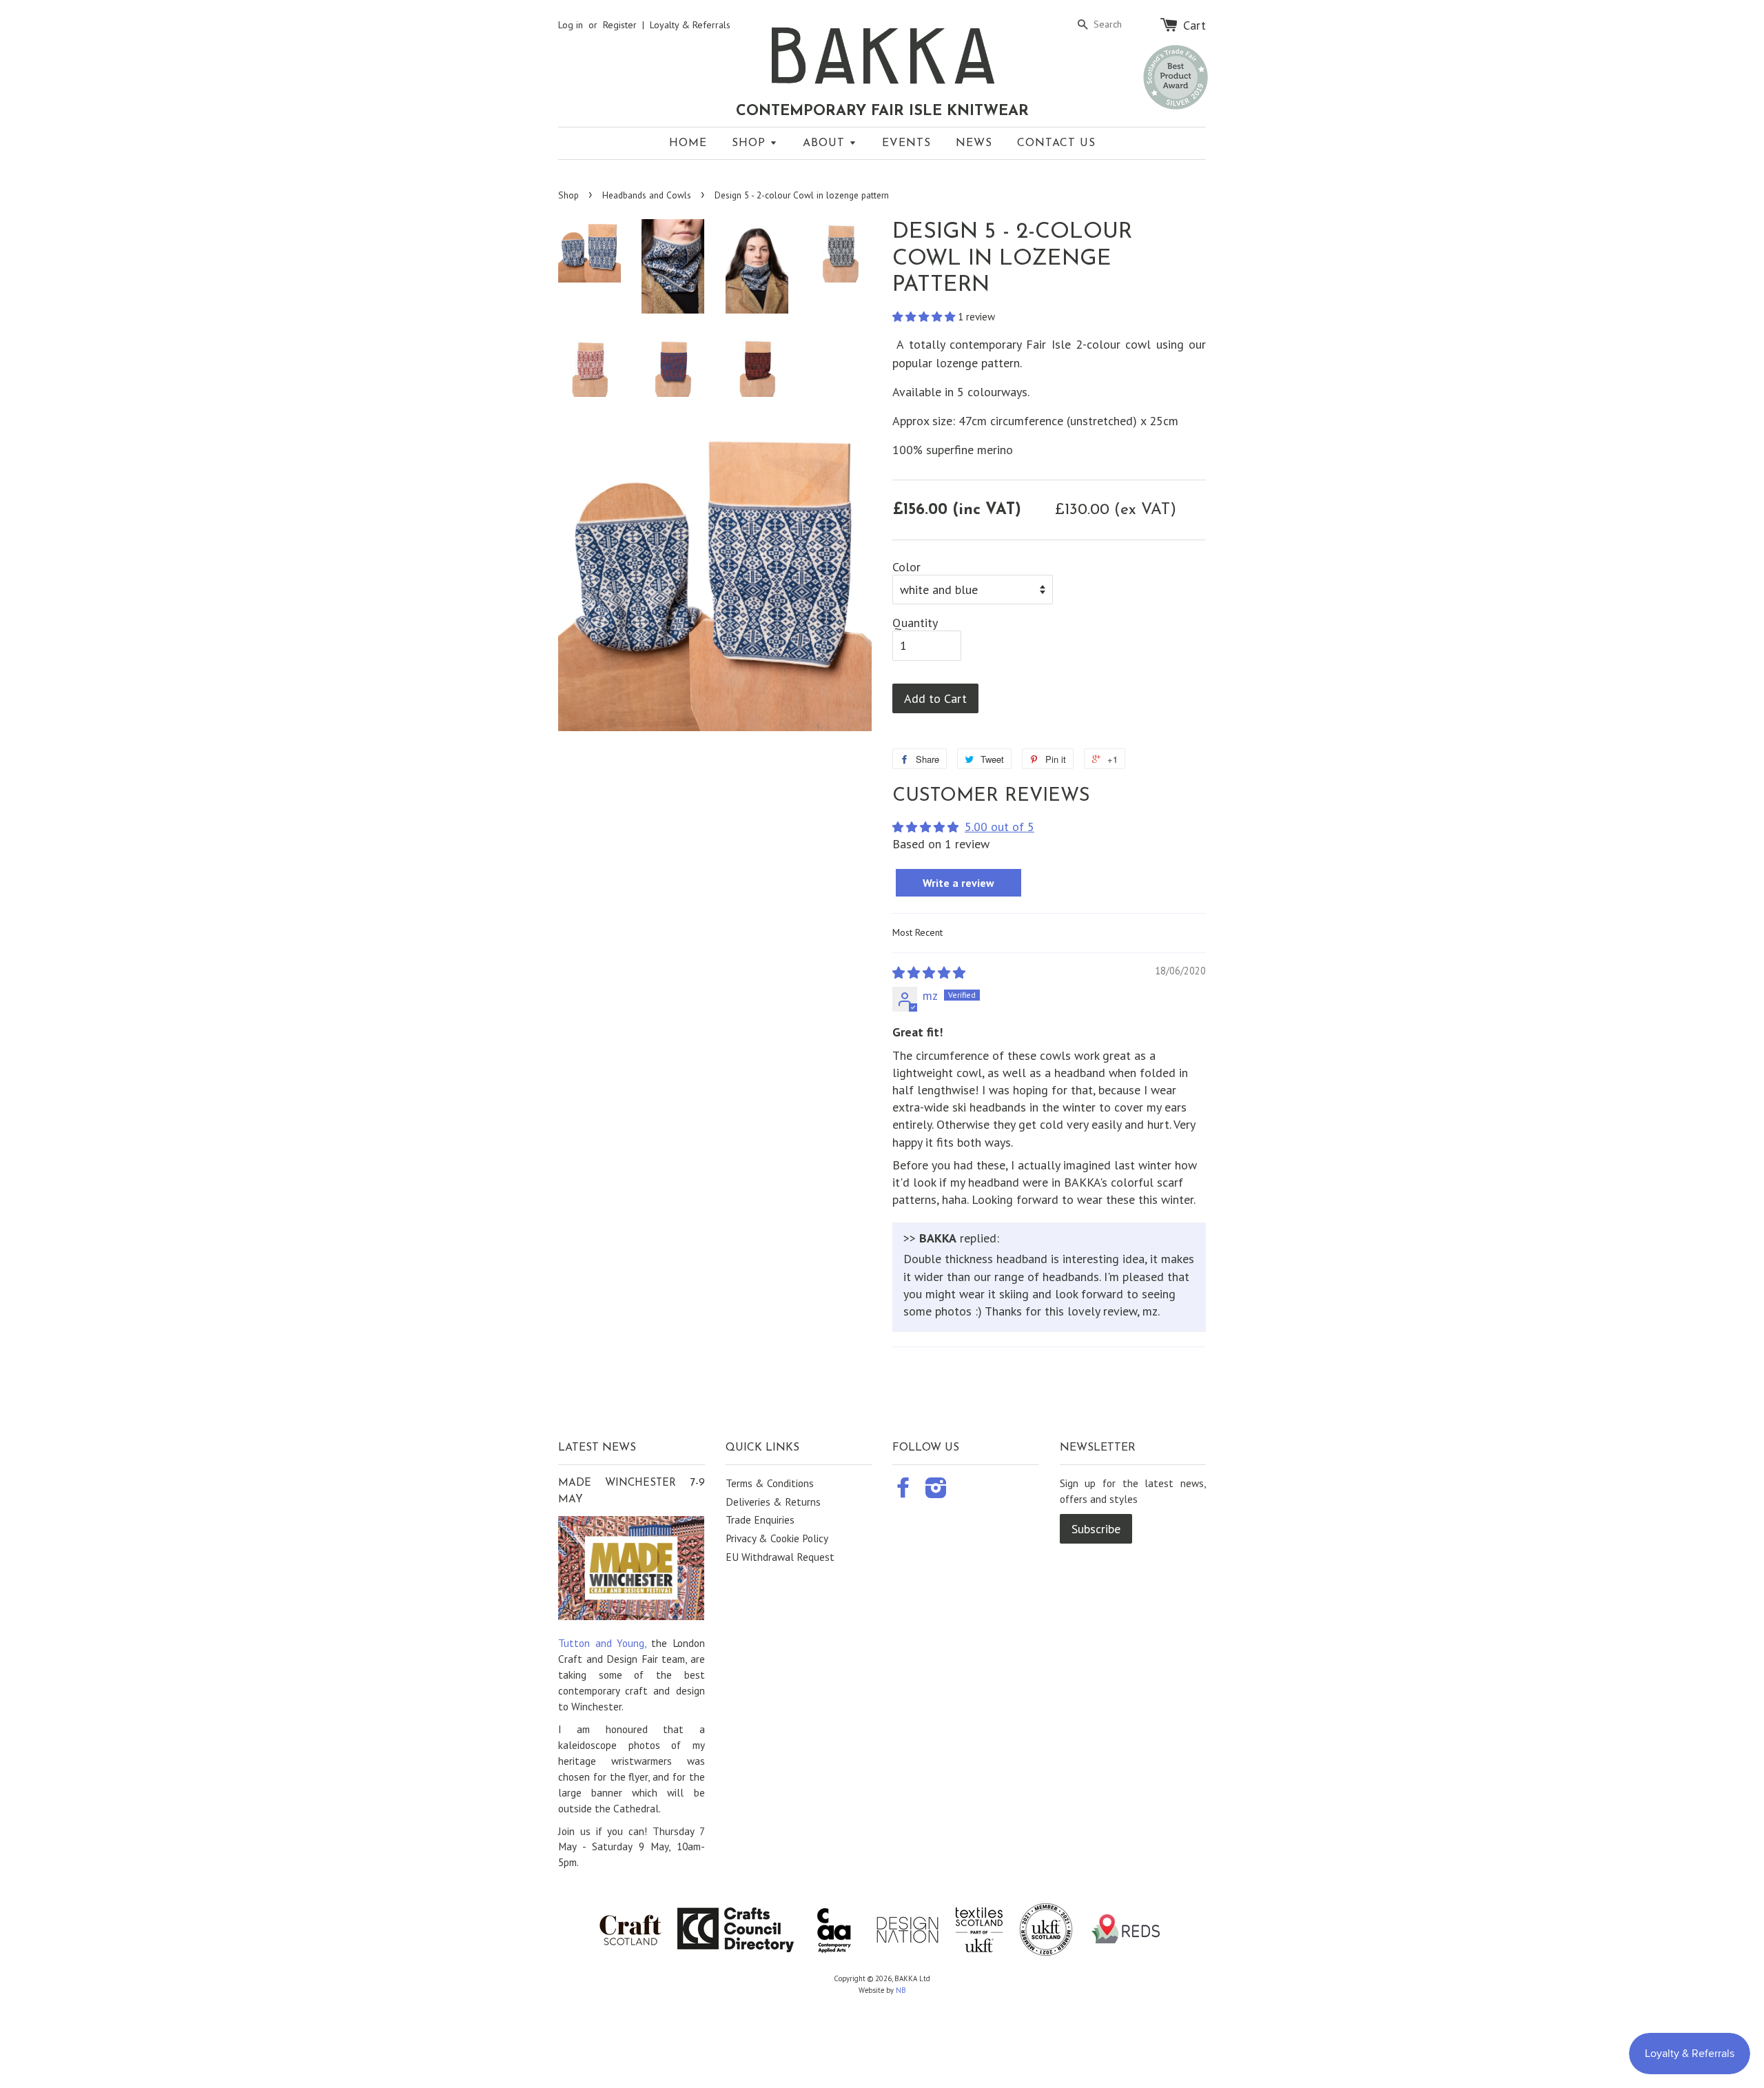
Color (906, 567)
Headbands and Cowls (647, 195)
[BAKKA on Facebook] (903, 1492)
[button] (925, 316)
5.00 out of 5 (999, 827)
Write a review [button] (958, 883)
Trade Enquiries (760, 1519)
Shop (751, 143)
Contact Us (1056, 143)
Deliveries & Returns (773, 1502)
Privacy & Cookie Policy (777, 1538)
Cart (1194, 25)
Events (906, 143)
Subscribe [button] (1096, 1529)
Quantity (915, 623)
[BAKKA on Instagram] (936, 1492)
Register (620, 25)
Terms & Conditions (770, 1483)
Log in (571, 25)
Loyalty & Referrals (690, 25)
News (974, 143)
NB (901, 1990)
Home (688, 143)
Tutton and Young (601, 1643)
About (826, 143)
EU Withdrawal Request (780, 1557)
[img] (929, 973)
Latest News (597, 1448)
